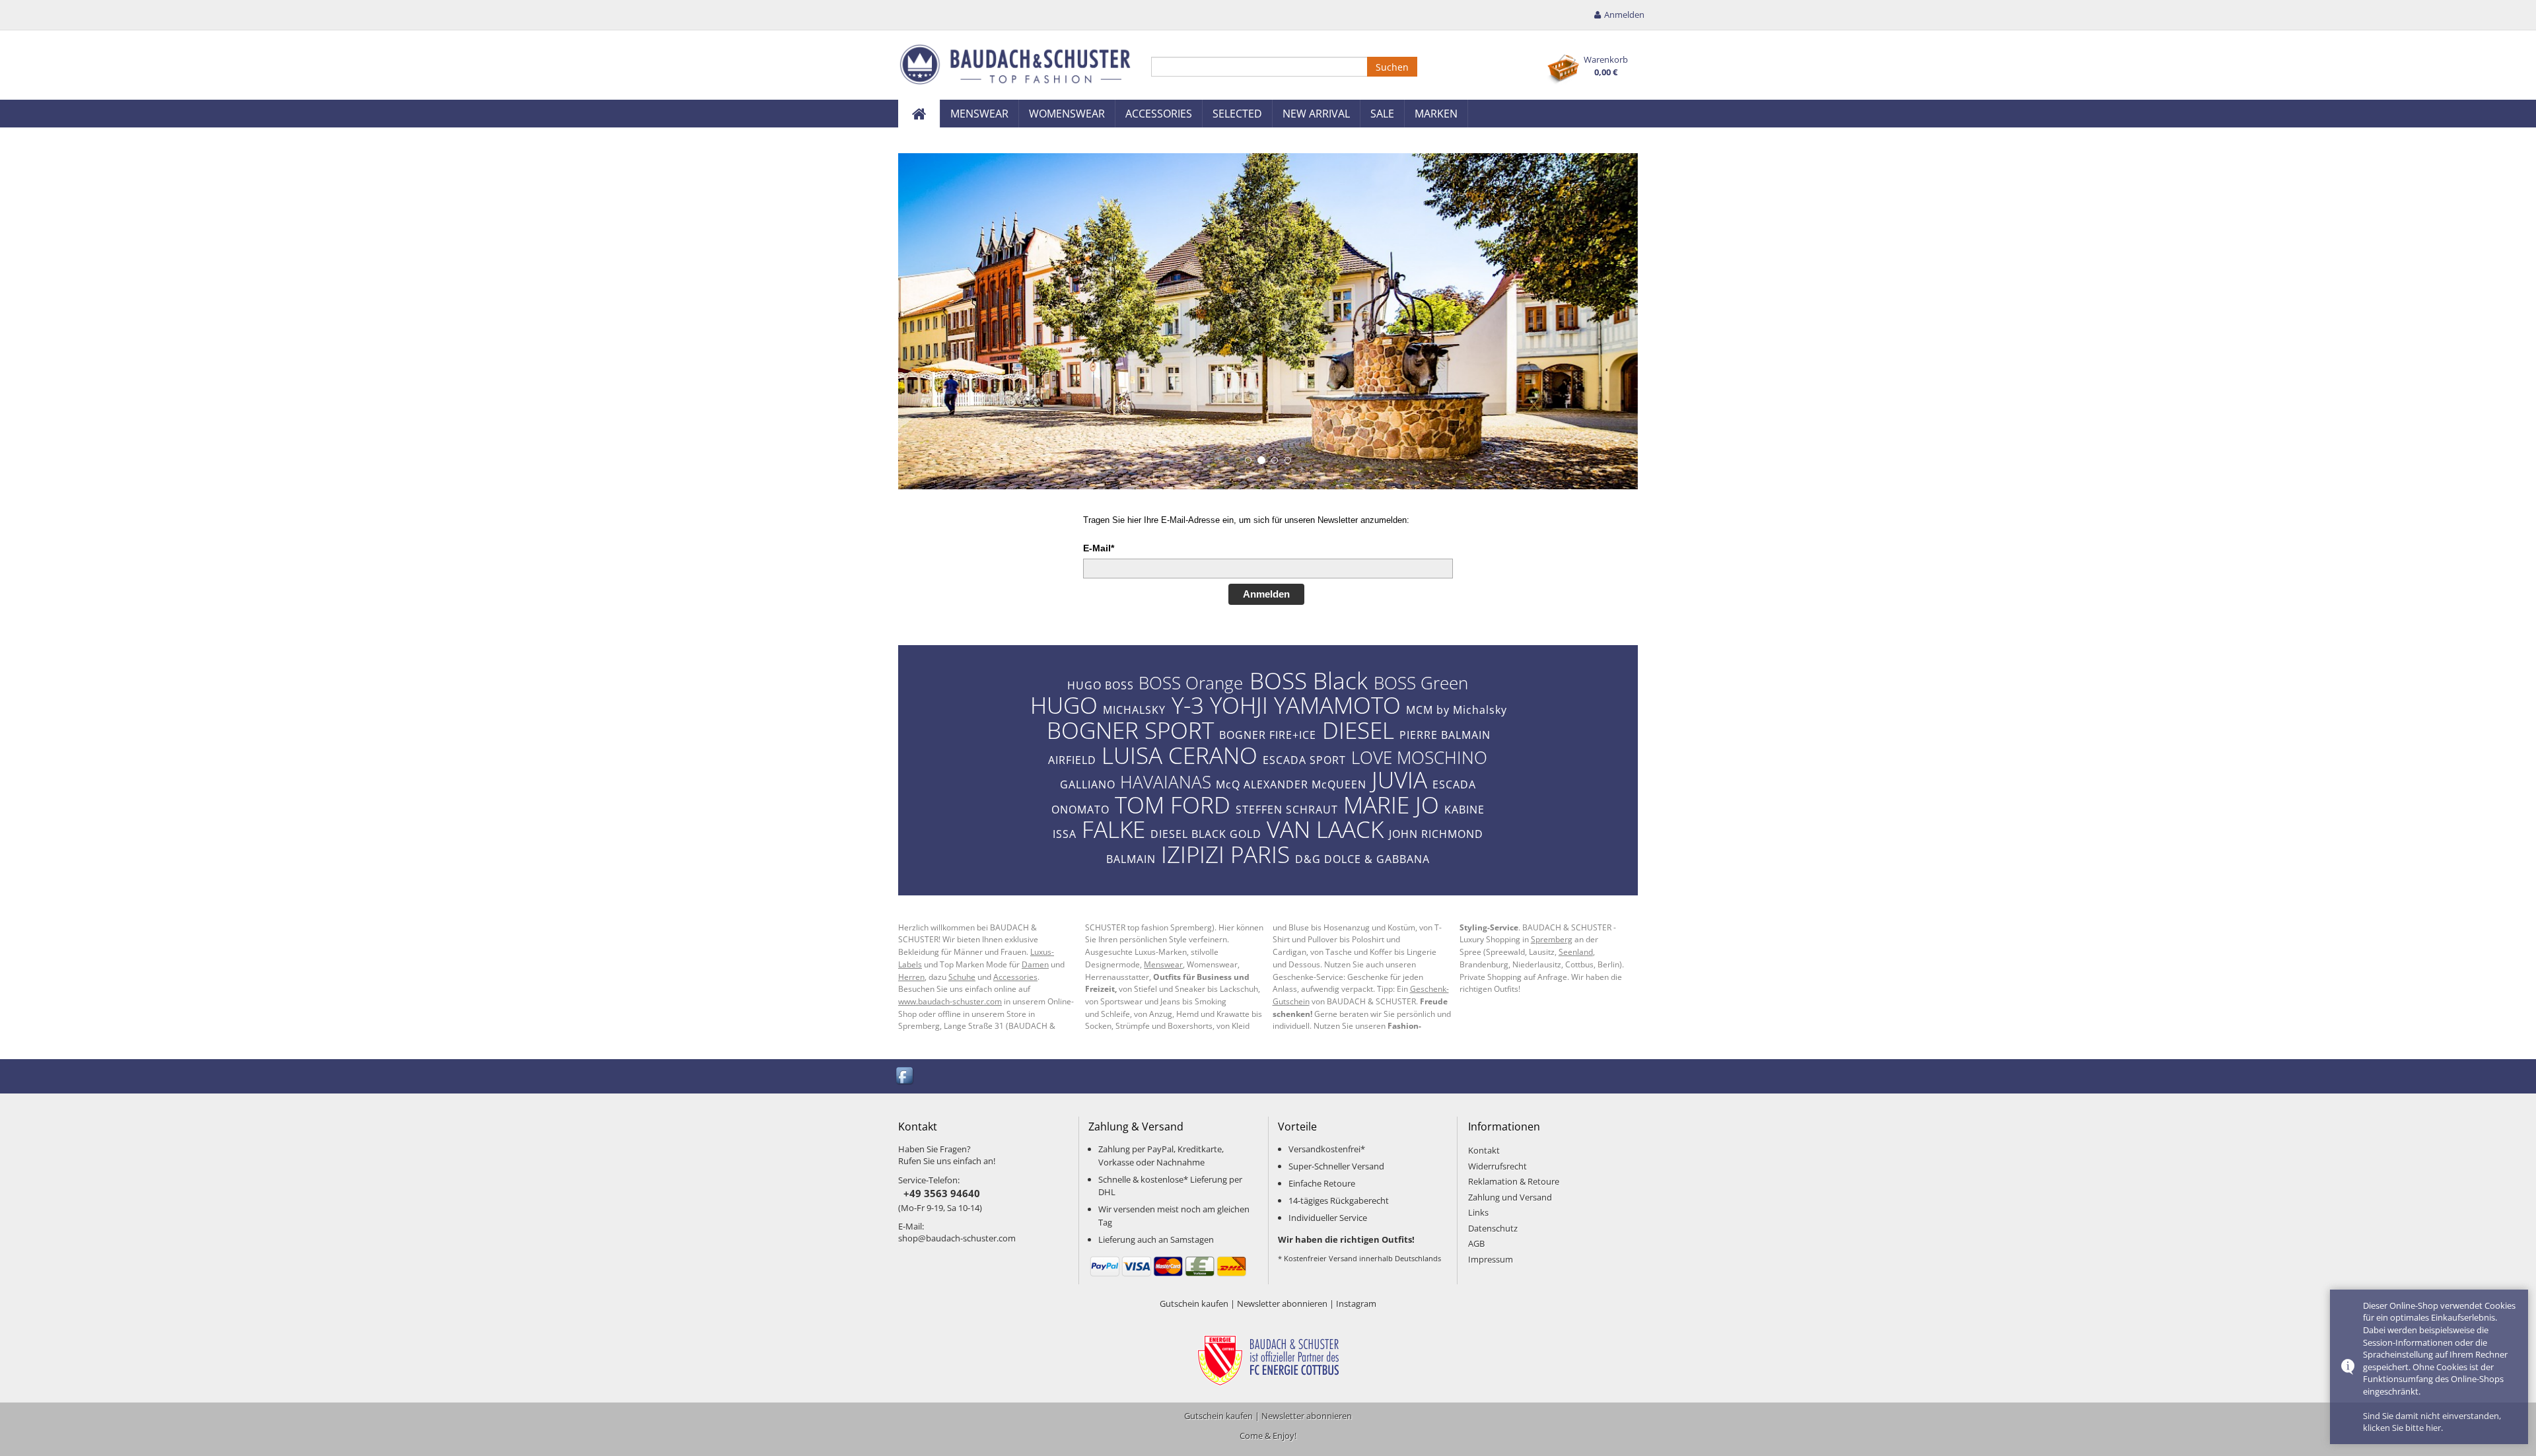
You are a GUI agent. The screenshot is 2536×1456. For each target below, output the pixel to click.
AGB (1476, 1243)
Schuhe (962, 977)
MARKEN (1436, 114)
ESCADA (1454, 784)
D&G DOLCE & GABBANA (1362, 859)
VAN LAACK (1325, 829)
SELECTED (1237, 114)
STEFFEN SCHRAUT (1287, 810)
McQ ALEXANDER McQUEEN (1291, 784)
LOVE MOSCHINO (1419, 757)
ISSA (1065, 834)
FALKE (1113, 829)
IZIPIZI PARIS (1225, 854)
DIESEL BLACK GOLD (1206, 834)
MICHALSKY (1134, 710)
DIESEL (1358, 730)
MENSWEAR (979, 114)
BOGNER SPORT (1130, 730)
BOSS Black (1309, 680)
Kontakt (1484, 1150)
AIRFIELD (1072, 760)
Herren (911, 977)
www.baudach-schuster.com (950, 1001)
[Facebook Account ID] (905, 1076)
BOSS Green (1421, 683)
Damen (1035, 964)
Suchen (1392, 67)
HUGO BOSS (1101, 685)
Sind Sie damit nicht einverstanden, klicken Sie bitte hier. (2432, 1422)
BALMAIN (1131, 859)
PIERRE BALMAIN (1445, 735)
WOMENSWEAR (1067, 114)
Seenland (1576, 952)
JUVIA (1399, 779)
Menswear (1163, 964)
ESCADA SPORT (1304, 760)
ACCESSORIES (1159, 114)
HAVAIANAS (1166, 782)
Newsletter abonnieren (1282, 1303)
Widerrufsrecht (1497, 1166)
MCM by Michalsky (1457, 710)
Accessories (1015, 977)
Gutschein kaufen (1194, 1303)
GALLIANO (1088, 784)
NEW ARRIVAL (1316, 114)
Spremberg (1552, 939)
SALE (1382, 114)
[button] (915, 321)
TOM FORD (1173, 804)
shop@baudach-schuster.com (957, 1238)
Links (1478, 1212)
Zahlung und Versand (1510, 1197)
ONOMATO (1080, 810)
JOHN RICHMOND (1436, 834)
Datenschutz (1493, 1228)
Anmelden (1266, 594)
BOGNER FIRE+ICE (1268, 735)
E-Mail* (1099, 548)
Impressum (1491, 1259)
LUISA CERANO (1180, 755)
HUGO (1064, 705)
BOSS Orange (1191, 683)
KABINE (1464, 810)
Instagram (1356, 1303)
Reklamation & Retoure (1514, 1181)
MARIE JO (1391, 804)
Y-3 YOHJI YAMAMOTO (1286, 705)
